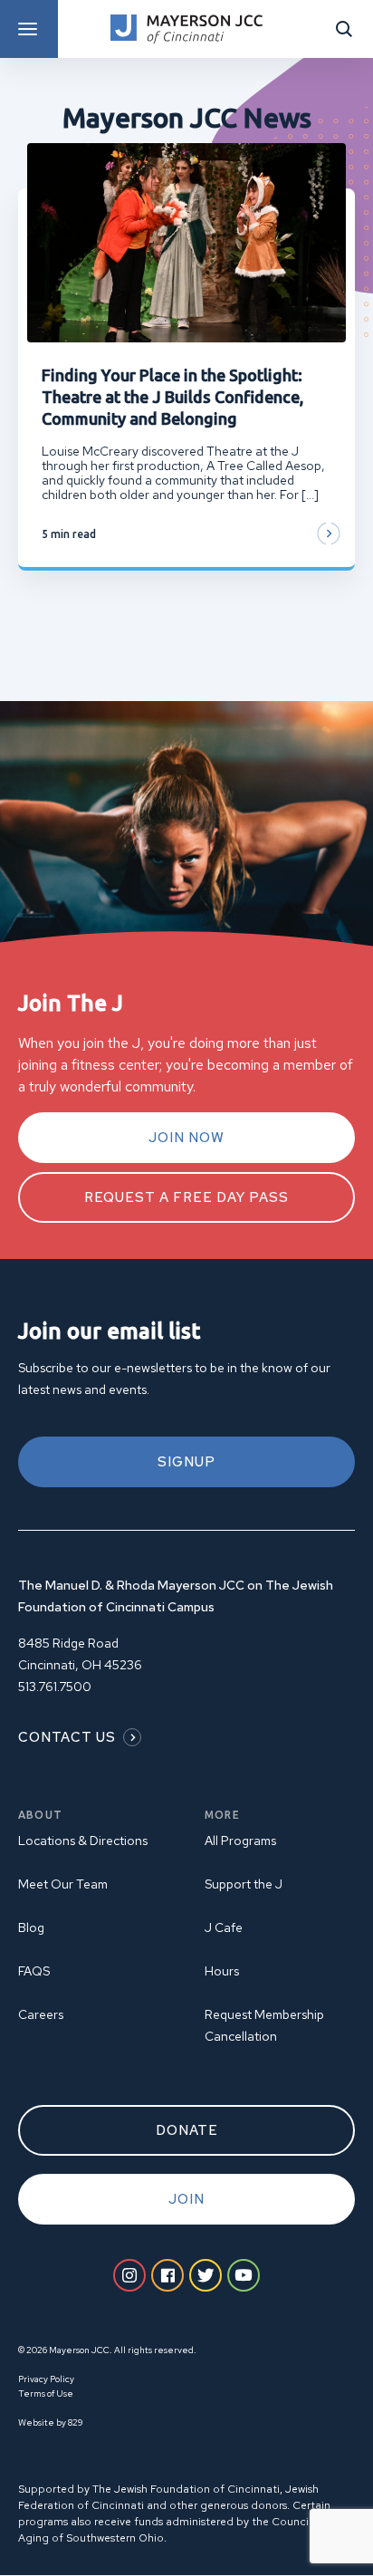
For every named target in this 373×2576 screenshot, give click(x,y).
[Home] (186, 29)
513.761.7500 (55, 1687)
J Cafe (224, 1927)
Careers (41, 2014)
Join (186, 2199)
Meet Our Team (63, 1884)
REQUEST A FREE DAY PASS (186, 1197)
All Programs (240, 1841)
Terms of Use (46, 2393)
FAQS (34, 1971)
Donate (187, 2130)
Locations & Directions (83, 1841)
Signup (186, 1462)
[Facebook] (167, 2275)
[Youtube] (244, 2275)
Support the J (244, 1884)
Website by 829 (50, 2422)
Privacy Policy (46, 2379)
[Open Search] (344, 29)
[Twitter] (206, 2275)
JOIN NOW (186, 1138)
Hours (222, 1971)
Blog (31, 1927)
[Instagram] (129, 2275)
